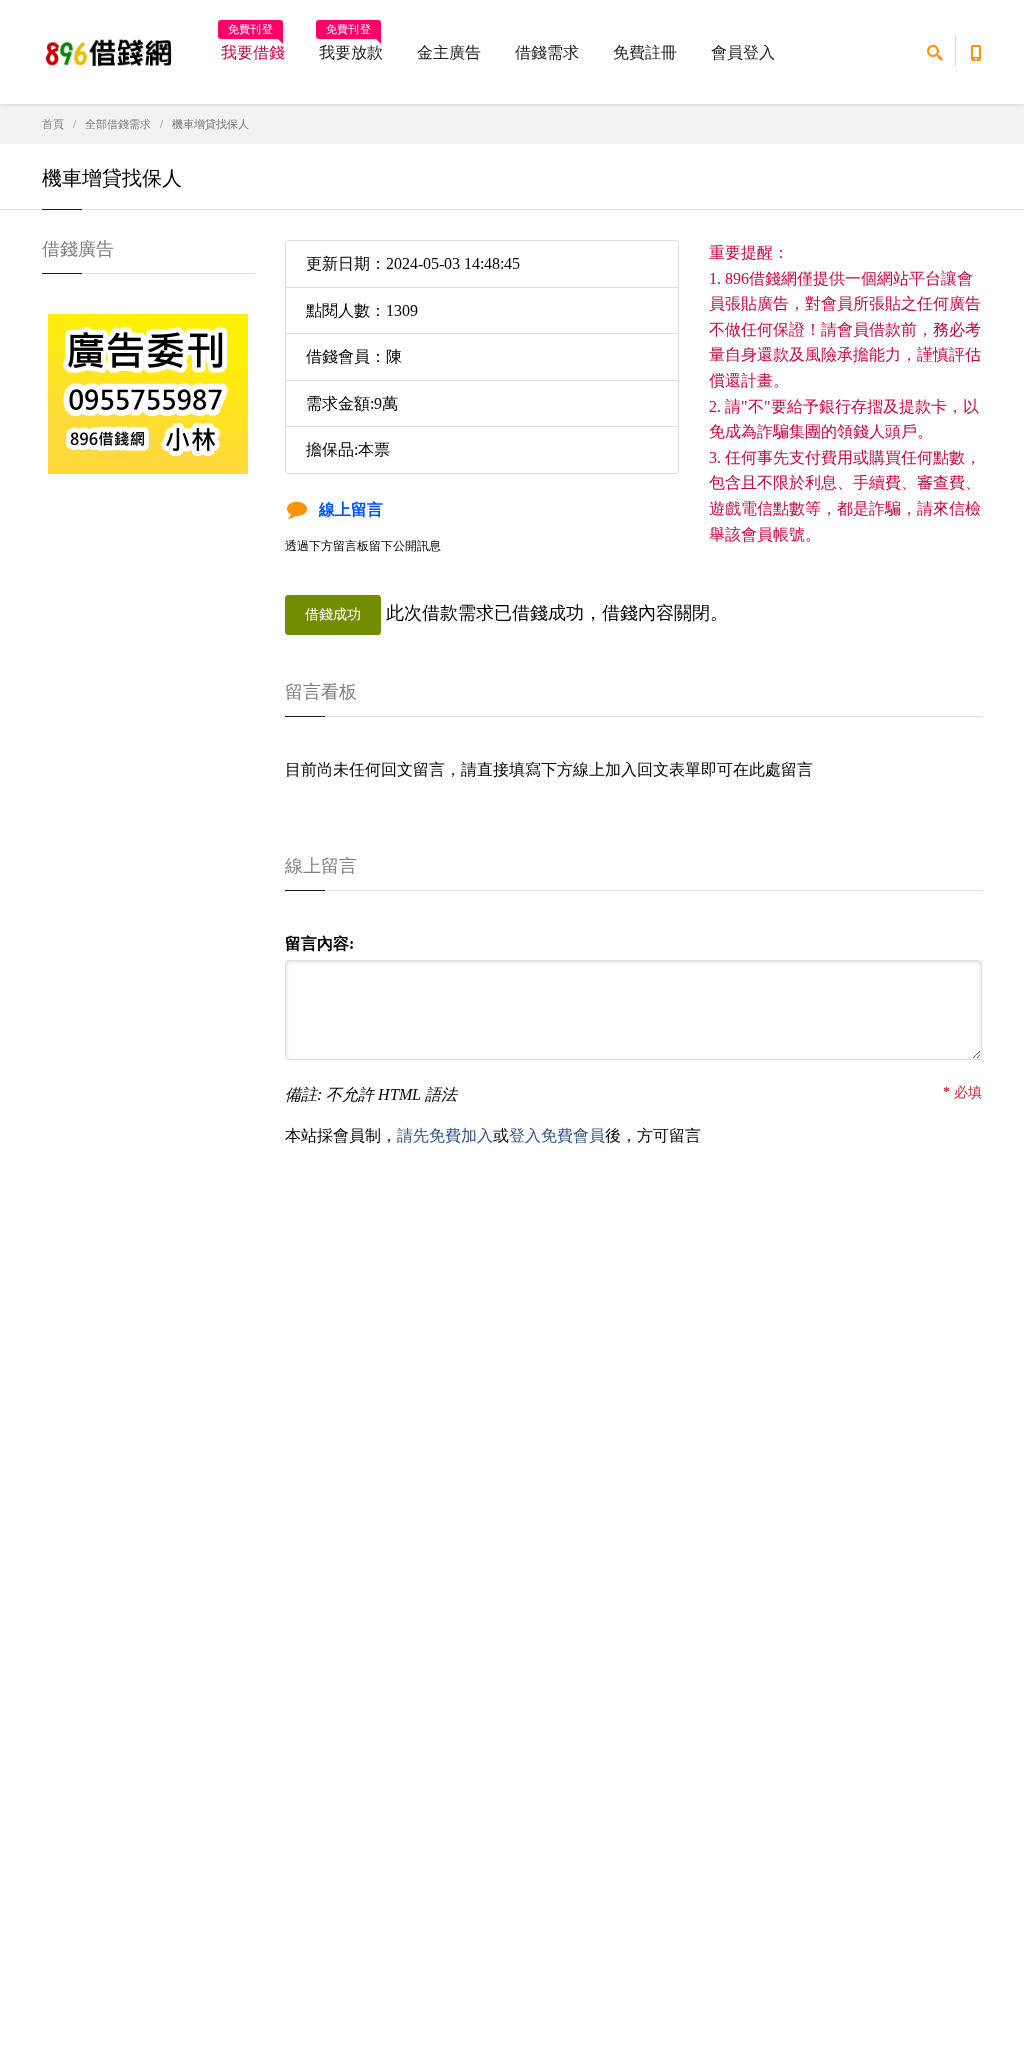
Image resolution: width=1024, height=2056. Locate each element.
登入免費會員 (557, 1135)
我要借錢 (253, 46)
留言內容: (319, 943)
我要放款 (351, 46)
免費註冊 (645, 52)
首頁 (53, 124)
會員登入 (743, 52)
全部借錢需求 (118, 124)
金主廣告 (449, 52)
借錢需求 (547, 52)
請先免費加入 (445, 1135)
